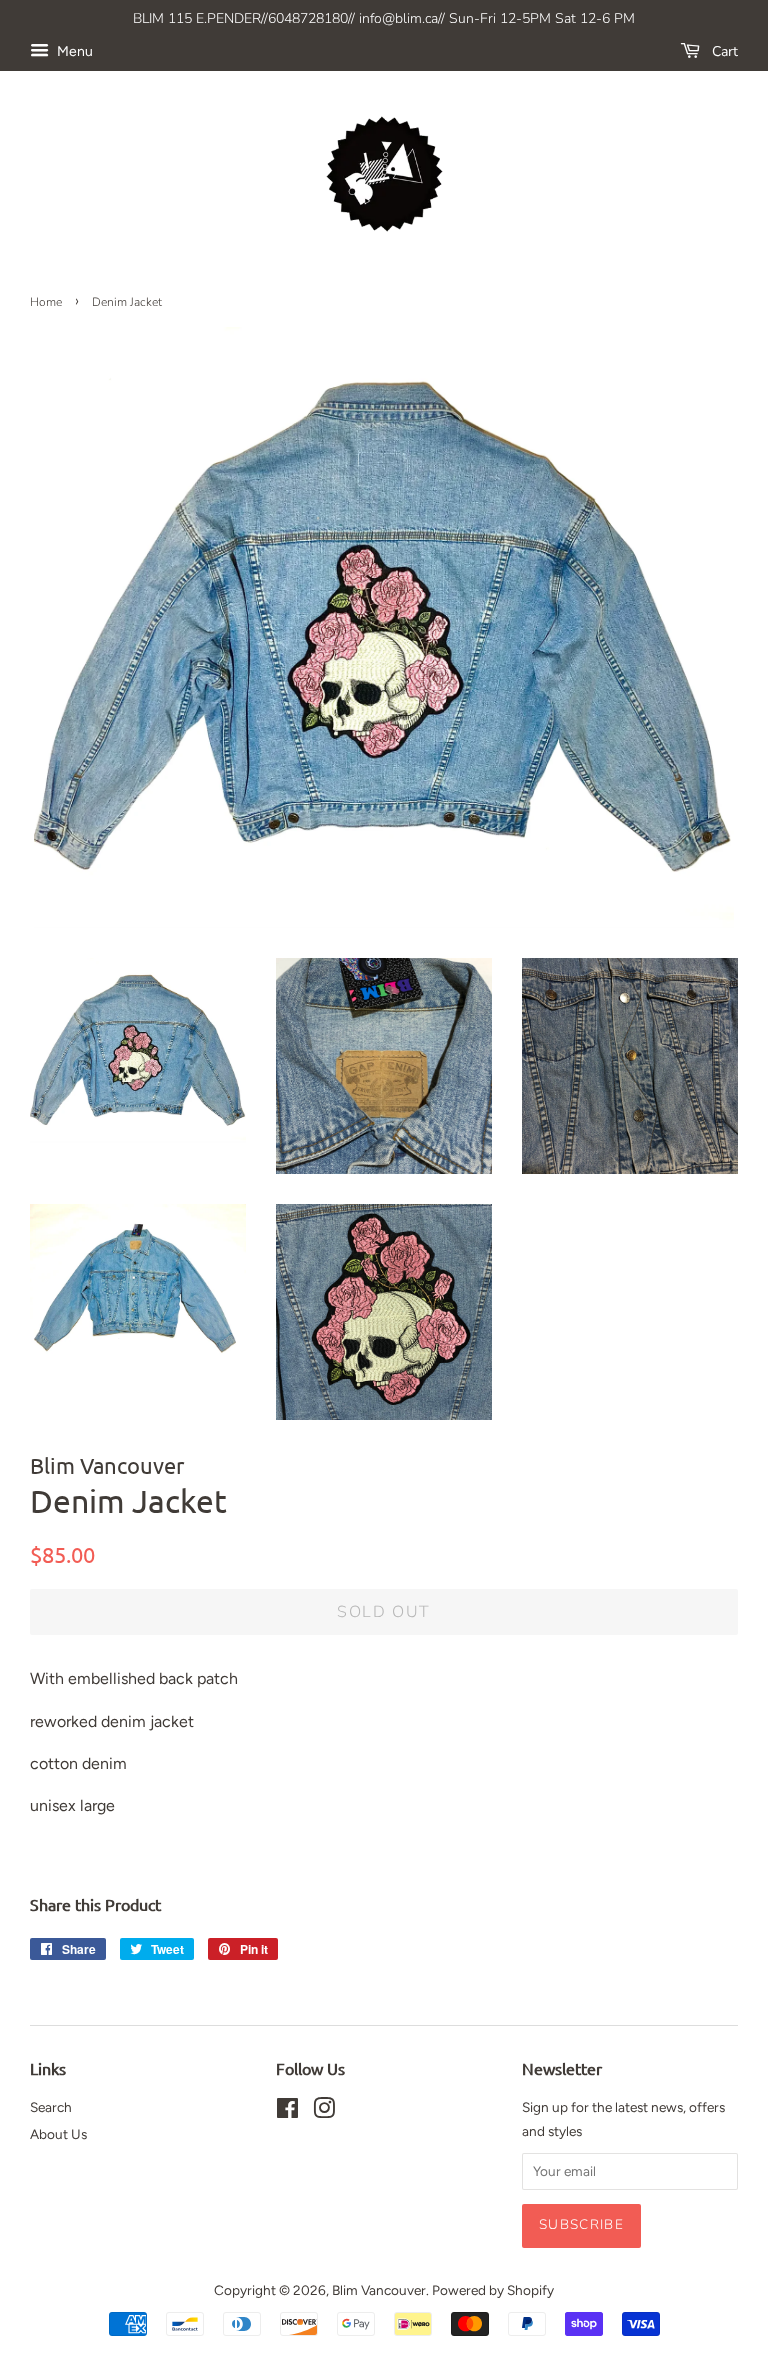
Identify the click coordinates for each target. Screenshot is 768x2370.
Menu (73, 51)
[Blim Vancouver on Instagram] (324, 2112)
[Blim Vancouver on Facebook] (287, 2112)
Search (51, 2107)
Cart (723, 51)
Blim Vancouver (379, 2290)
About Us (58, 2134)
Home (46, 302)
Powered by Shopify (493, 2290)
